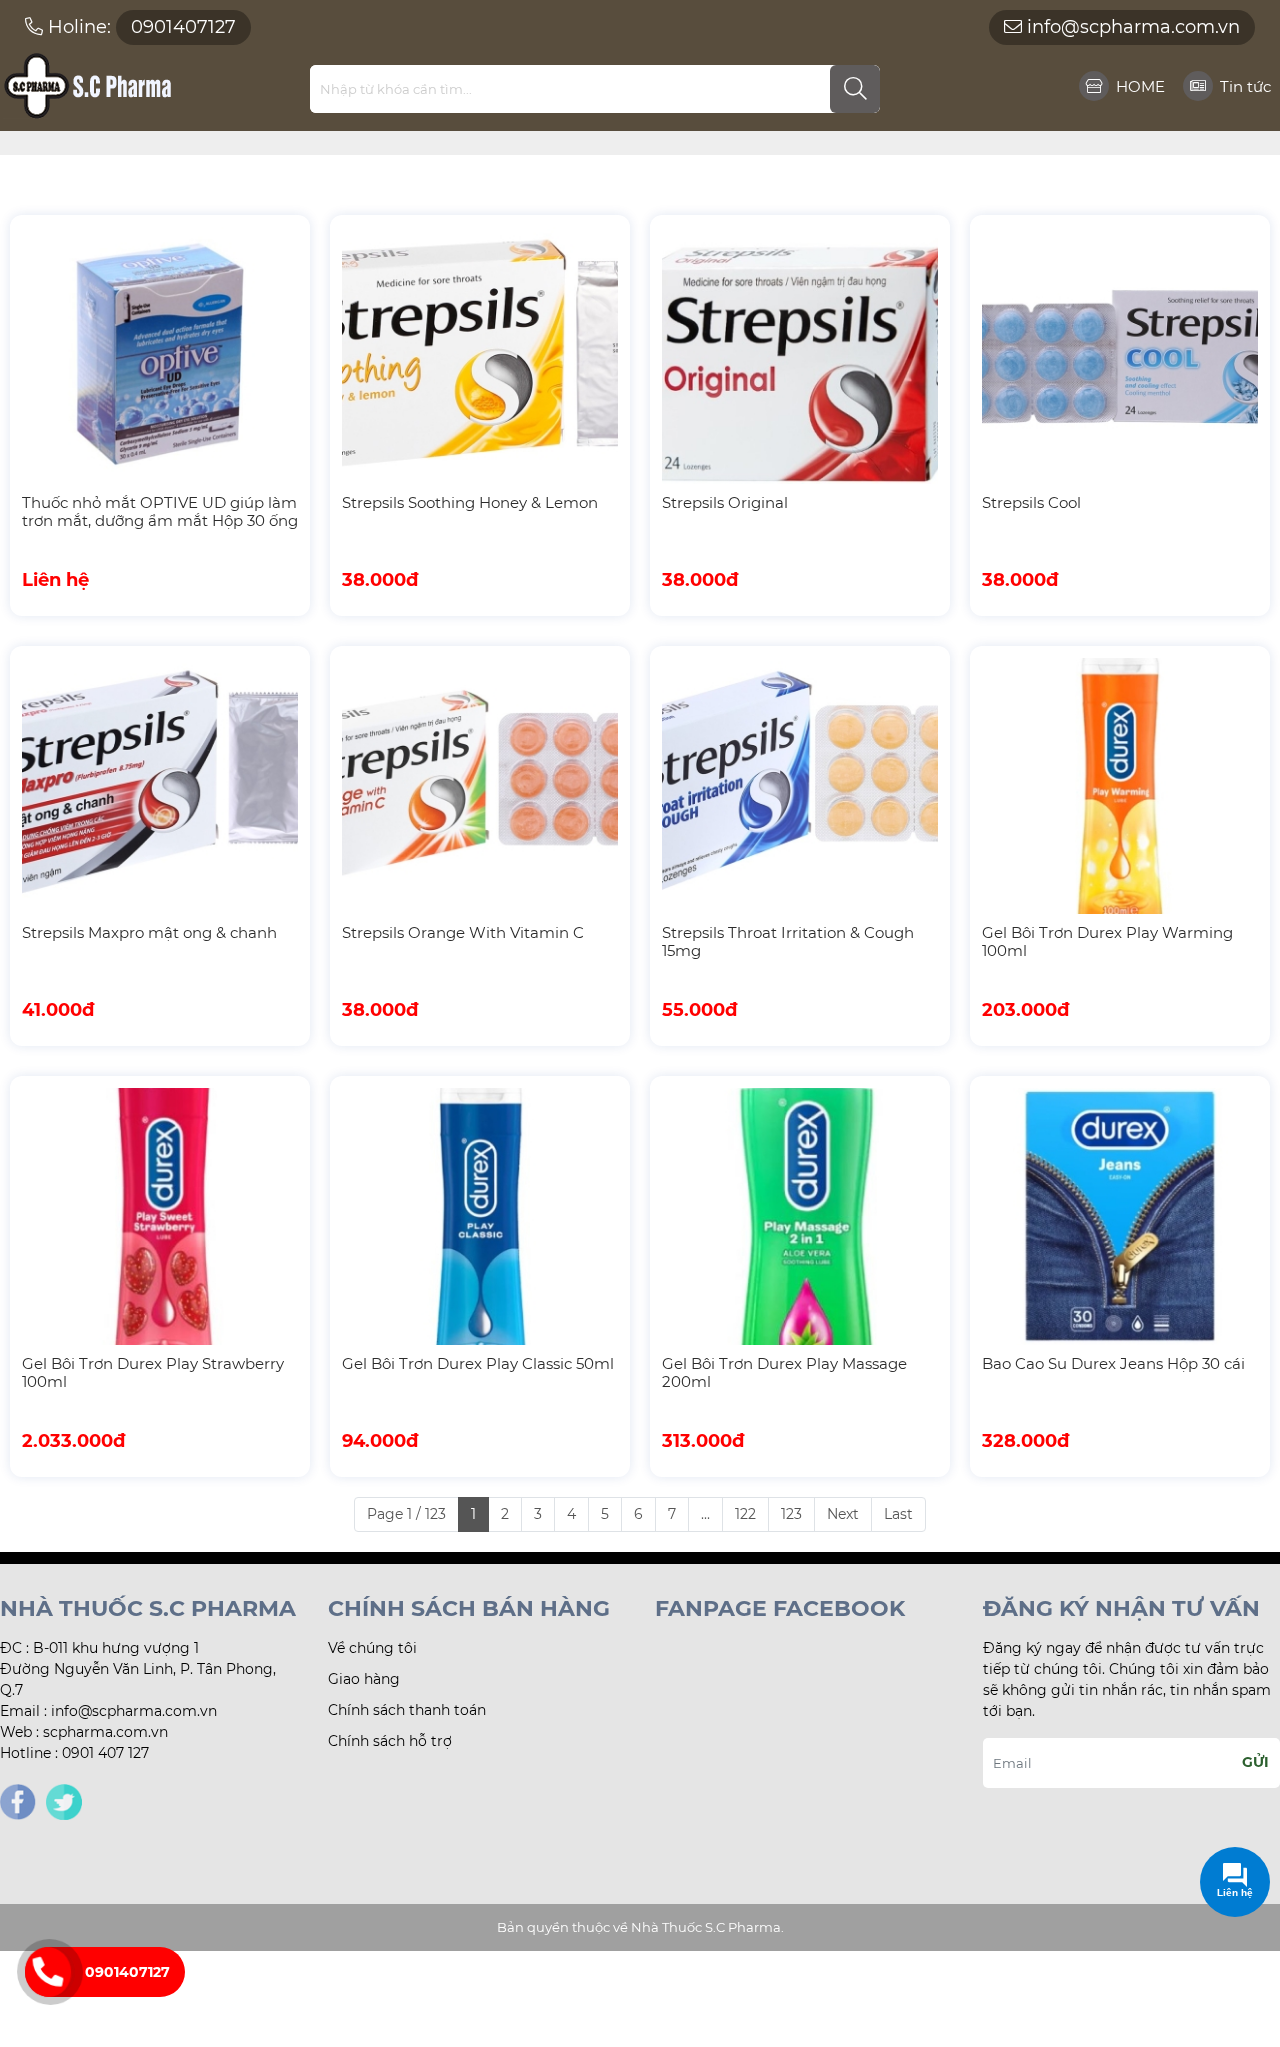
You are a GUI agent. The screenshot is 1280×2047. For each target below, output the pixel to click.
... (705, 1514)
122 (745, 1514)
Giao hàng (364, 1679)
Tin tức (1245, 86)
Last (898, 1514)
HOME (1140, 86)
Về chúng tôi (372, 1648)
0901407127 (127, 1972)
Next (843, 1514)
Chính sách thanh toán (407, 1710)
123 (791, 1514)
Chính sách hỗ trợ (390, 1741)
